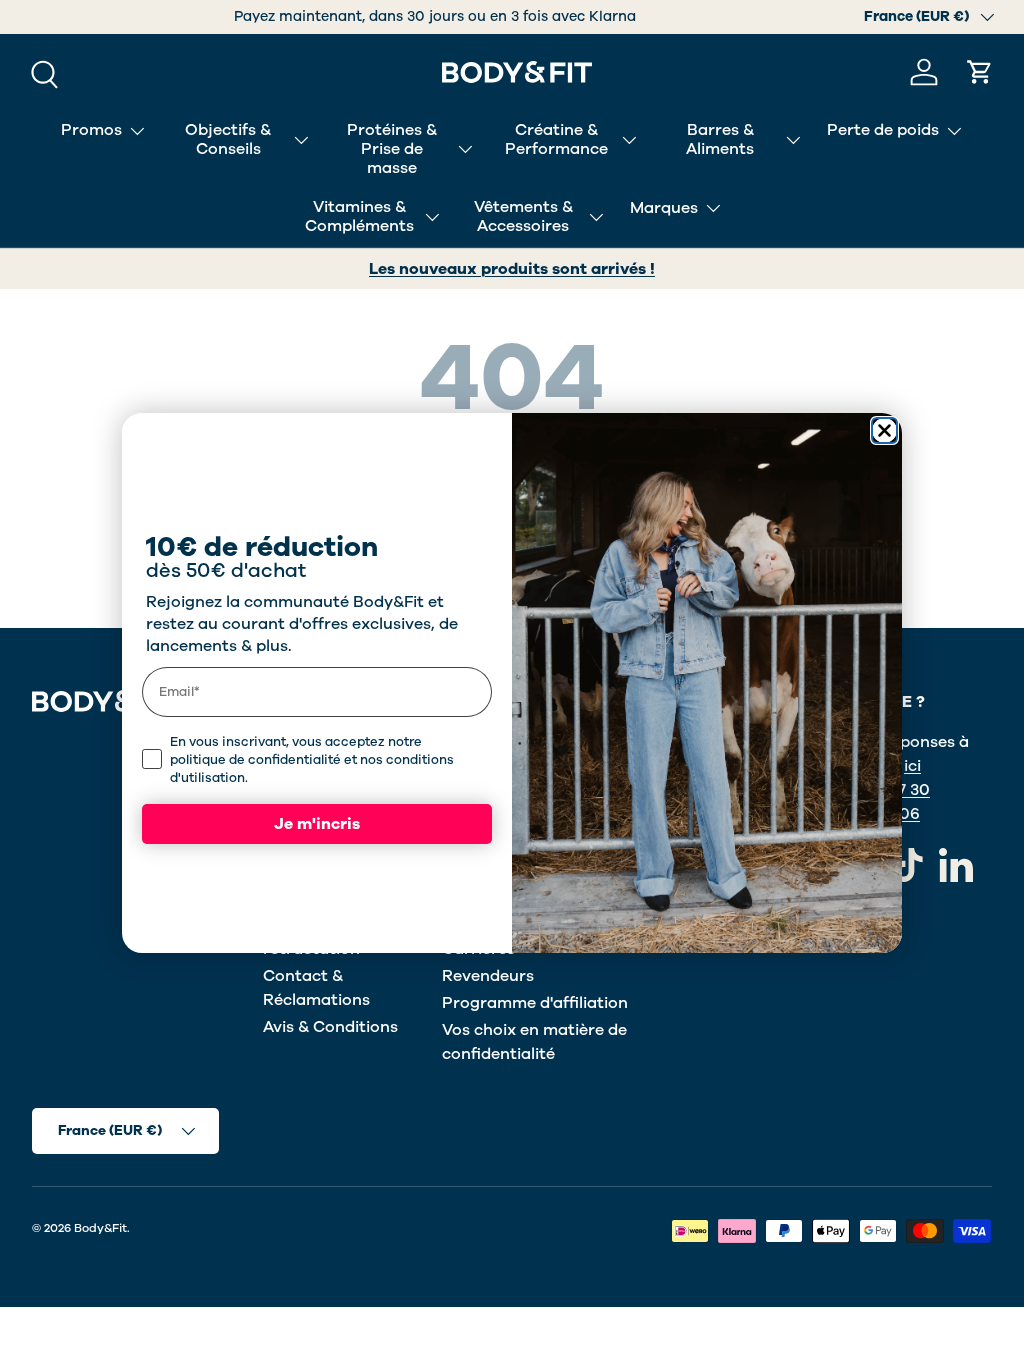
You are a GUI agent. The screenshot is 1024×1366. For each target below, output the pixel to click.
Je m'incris (317, 824)
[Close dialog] (884, 430)
